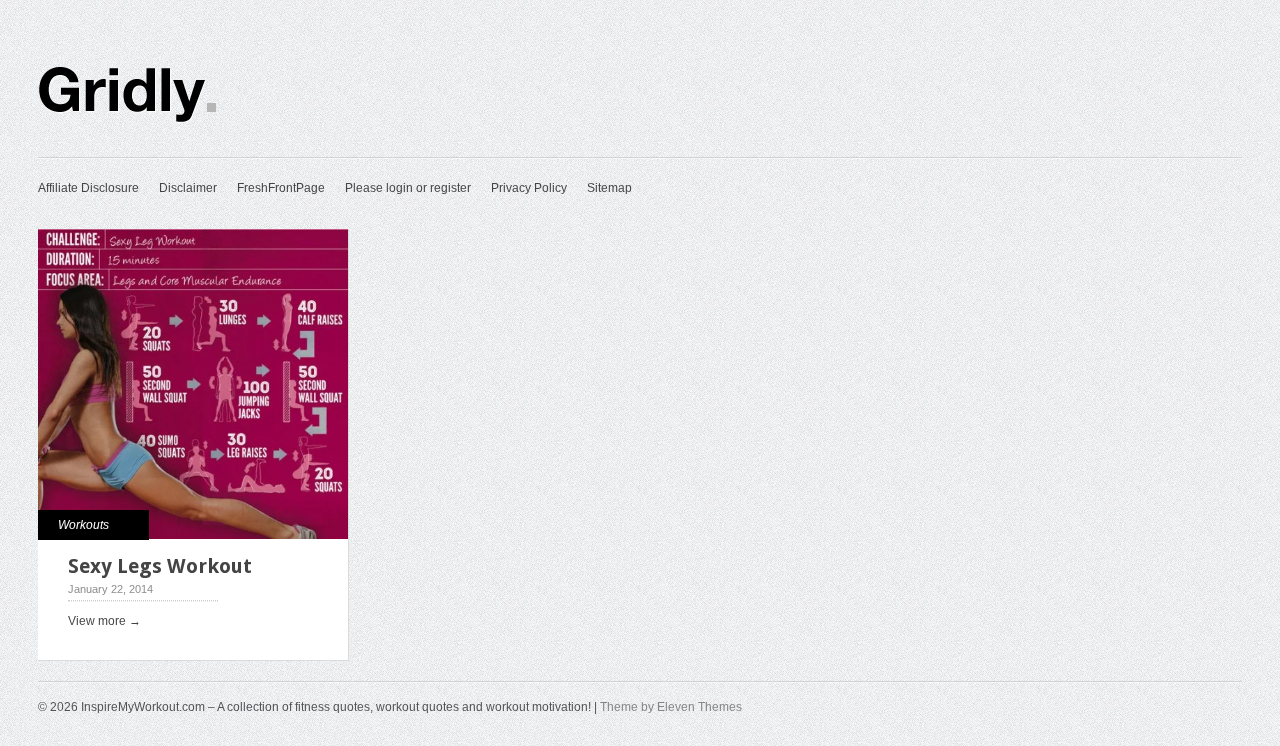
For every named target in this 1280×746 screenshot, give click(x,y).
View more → (104, 621)
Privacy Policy (529, 188)
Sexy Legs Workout (160, 566)
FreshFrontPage (281, 188)
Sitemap (609, 188)
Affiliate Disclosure (88, 188)
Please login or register (408, 188)
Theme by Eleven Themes (671, 707)
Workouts (83, 525)
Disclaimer (188, 188)
